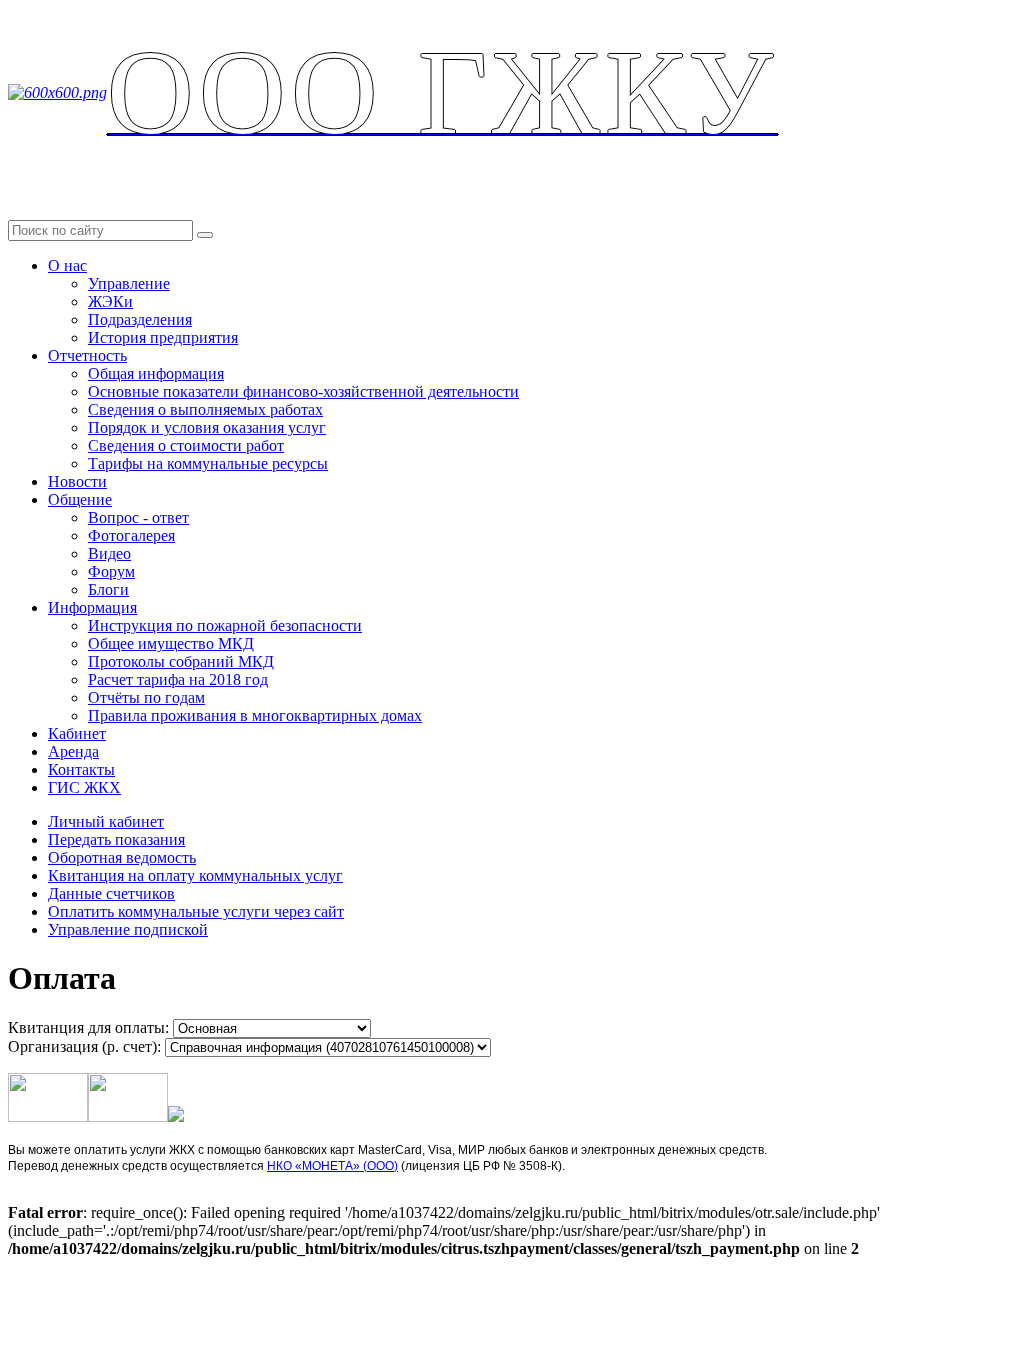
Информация (92, 607)
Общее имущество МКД (171, 643)
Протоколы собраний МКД (181, 661)
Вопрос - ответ (138, 517)
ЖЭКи (110, 301)
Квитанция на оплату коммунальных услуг (195, 875)
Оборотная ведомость (122, 857)
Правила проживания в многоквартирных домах (255, 715)
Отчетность (87, 355)
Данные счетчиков (111, 893)
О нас (67, 265)
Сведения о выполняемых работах (205, 409)
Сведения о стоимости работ (186, 445)
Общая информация (156, 373)
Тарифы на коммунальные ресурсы (208, 463)
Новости (77, 481)
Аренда (73, 751)
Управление (129, 283)
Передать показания (116, 839)
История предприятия (163, 337)
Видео (109, 553)
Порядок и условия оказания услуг (207, 427)
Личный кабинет (106, 821)
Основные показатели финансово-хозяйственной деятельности (303, 391)
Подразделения (140, 319)
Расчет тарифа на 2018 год (178, 679)
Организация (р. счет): (84, 1046)
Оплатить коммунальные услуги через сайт (196, 911)
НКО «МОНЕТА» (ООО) (332, 1166)
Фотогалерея (131, 535)
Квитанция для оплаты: (88, 1027)
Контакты (81, 769)
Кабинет (77, 733)
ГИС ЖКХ (84, 787)
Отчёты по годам (146, 697)
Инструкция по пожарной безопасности (225, 625)
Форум (111, 571)
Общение (80, 499)
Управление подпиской (128, 929)
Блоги (108, 589)
